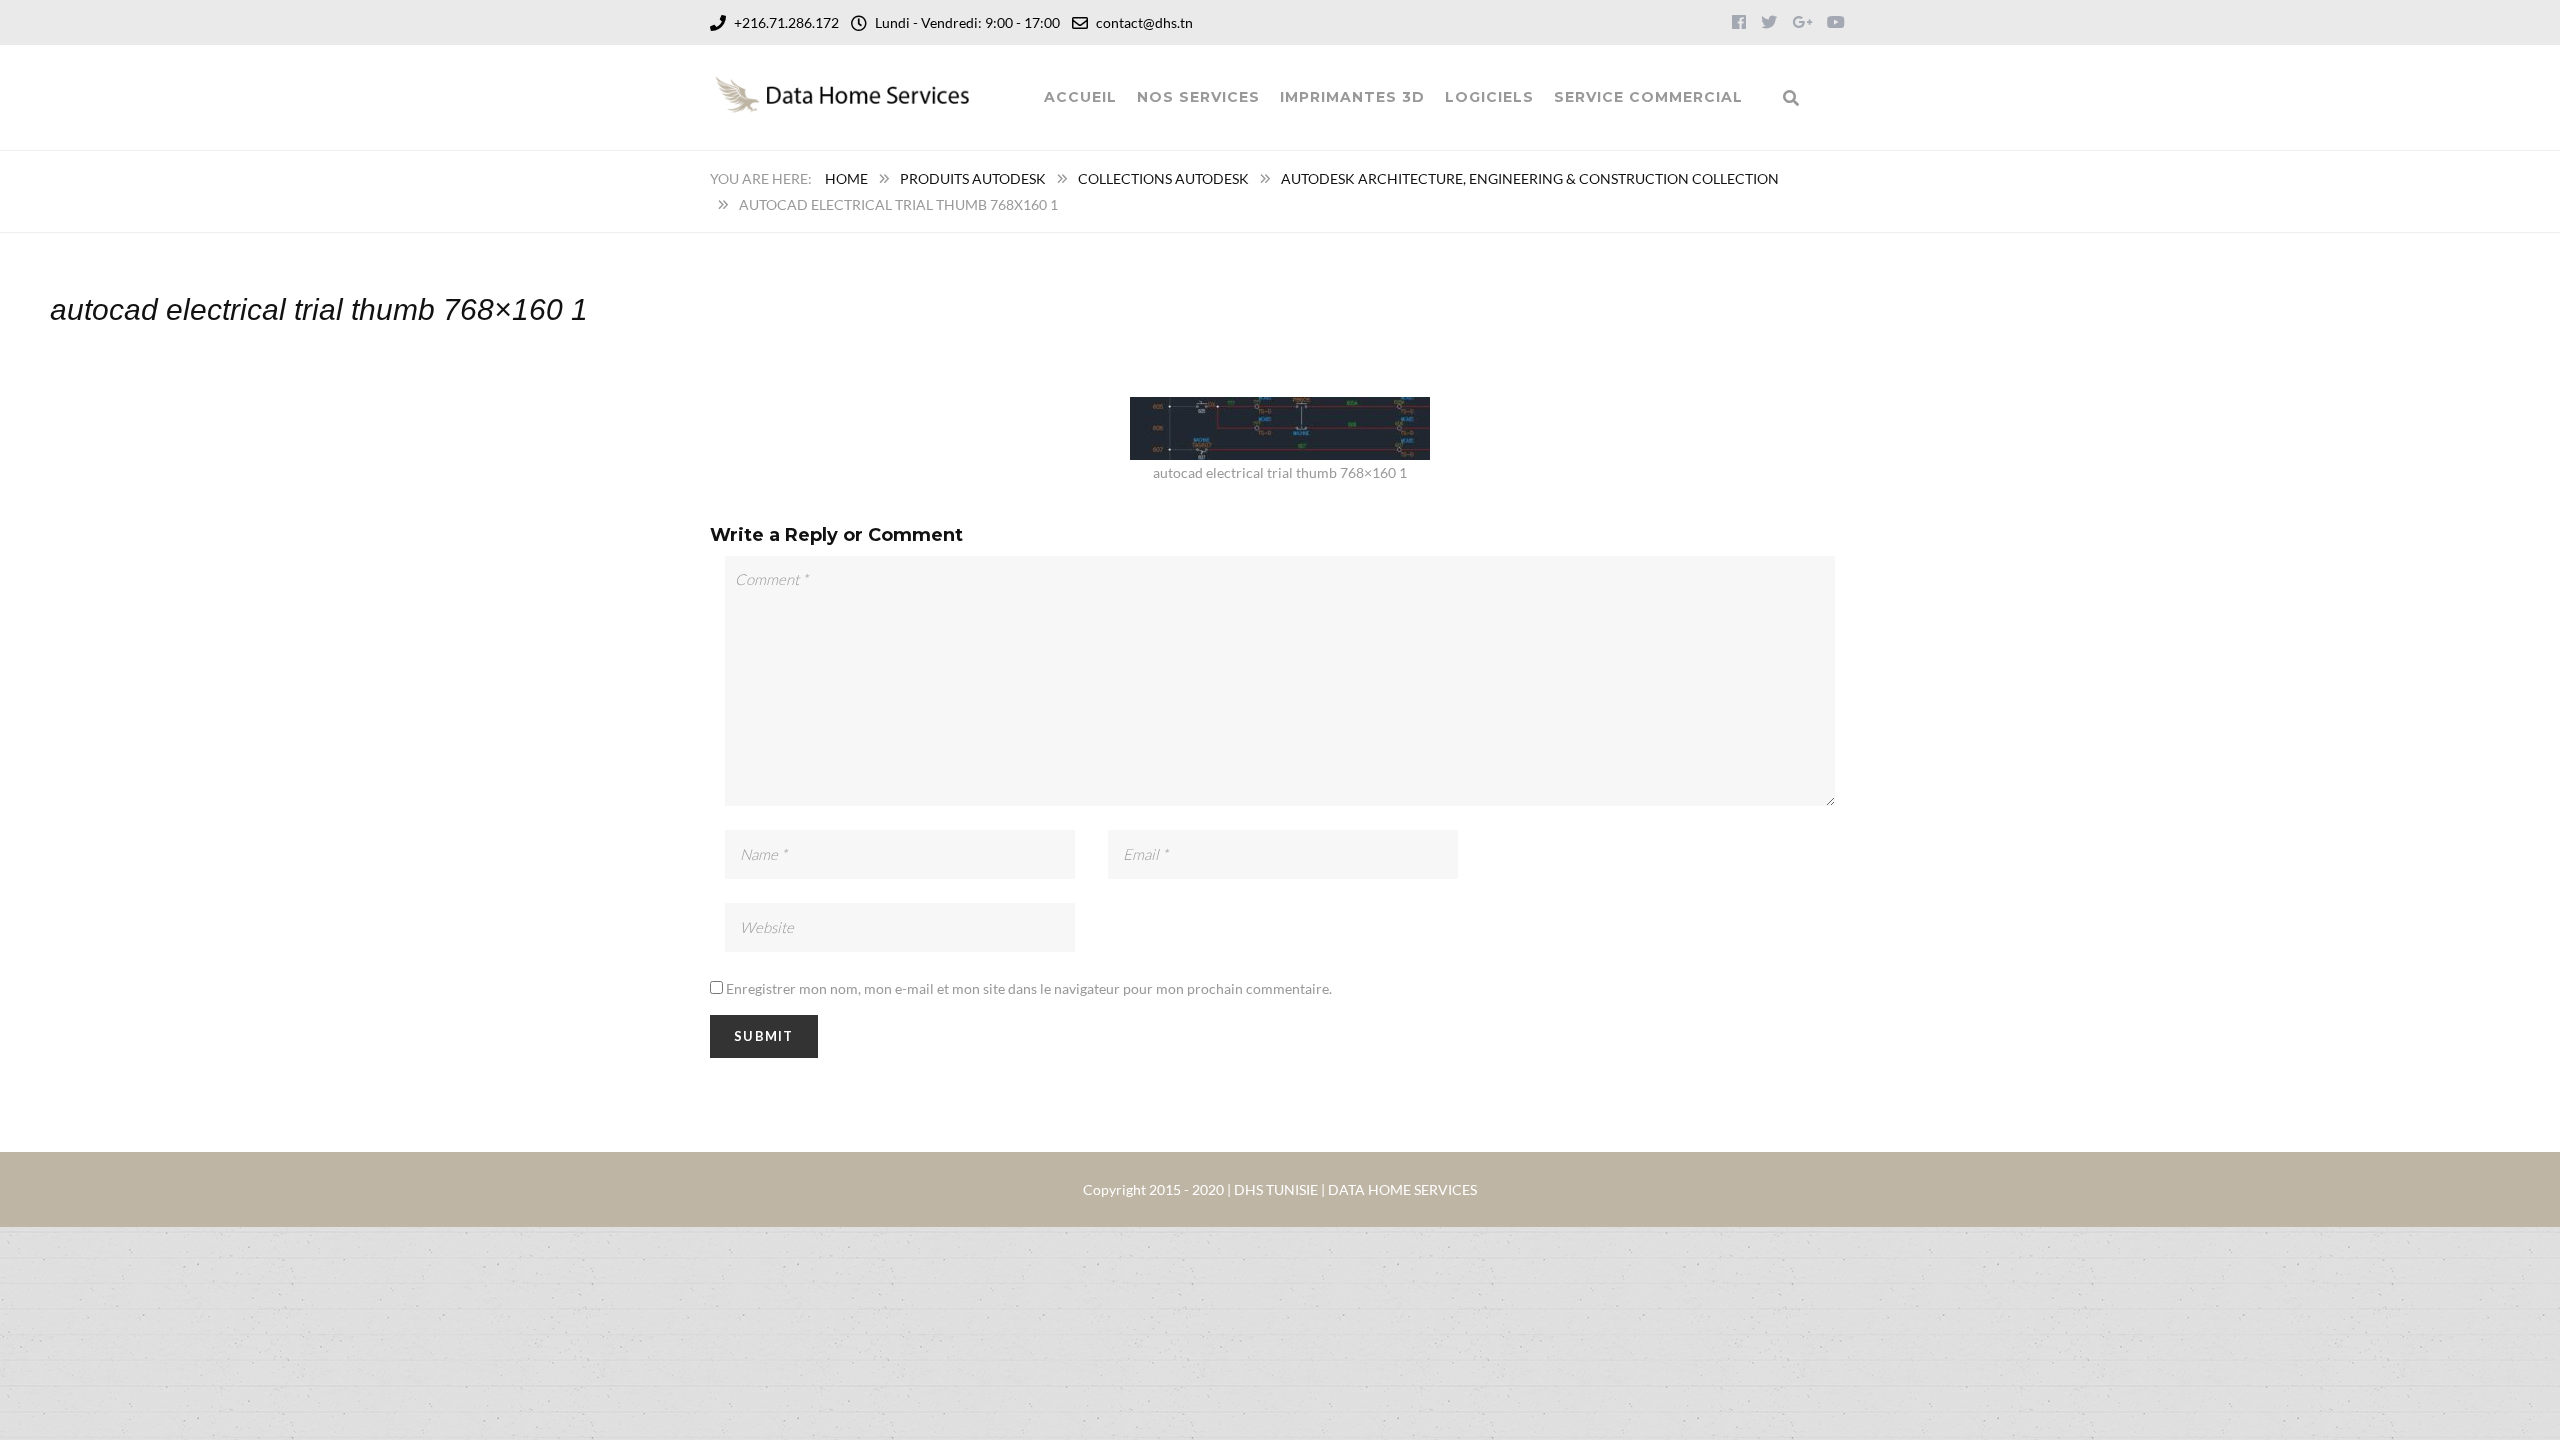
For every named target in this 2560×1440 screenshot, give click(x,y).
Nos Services (1198, 97)
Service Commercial (1648, 97)
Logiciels (1489, 97)
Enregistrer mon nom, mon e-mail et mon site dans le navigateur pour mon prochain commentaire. (1029, 988)
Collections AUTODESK (1163, 178)
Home (846, 178)
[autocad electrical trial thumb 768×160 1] (1280, 409)
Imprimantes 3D (1352, 97)
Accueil (1080, 97)
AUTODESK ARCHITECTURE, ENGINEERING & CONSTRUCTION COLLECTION (1530, 178)
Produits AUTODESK (973, 178)
